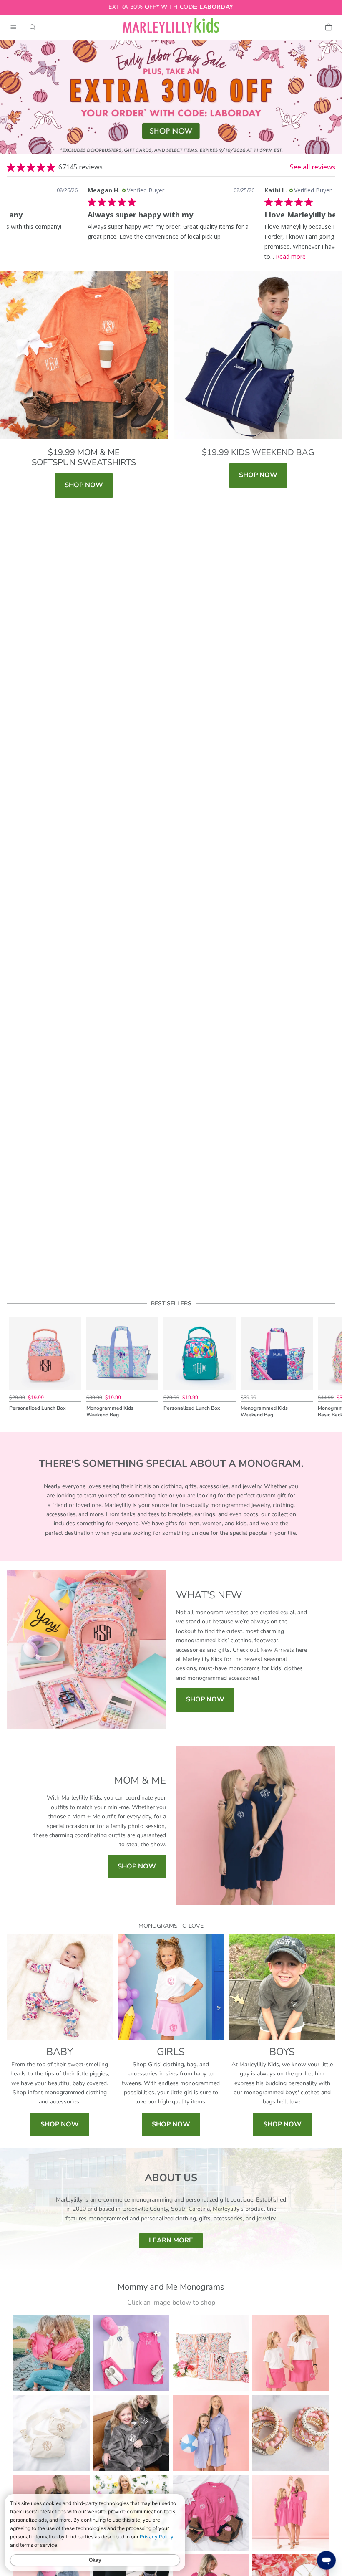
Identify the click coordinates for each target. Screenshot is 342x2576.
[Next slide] (326, 1368)
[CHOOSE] (68, 1377)
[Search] (33, 27)
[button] (28, 219)
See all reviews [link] (313, 167)
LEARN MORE (171, 2240)
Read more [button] (291, 257)
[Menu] (13, 27)
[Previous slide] (16, 1368)
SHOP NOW (84, 485)
